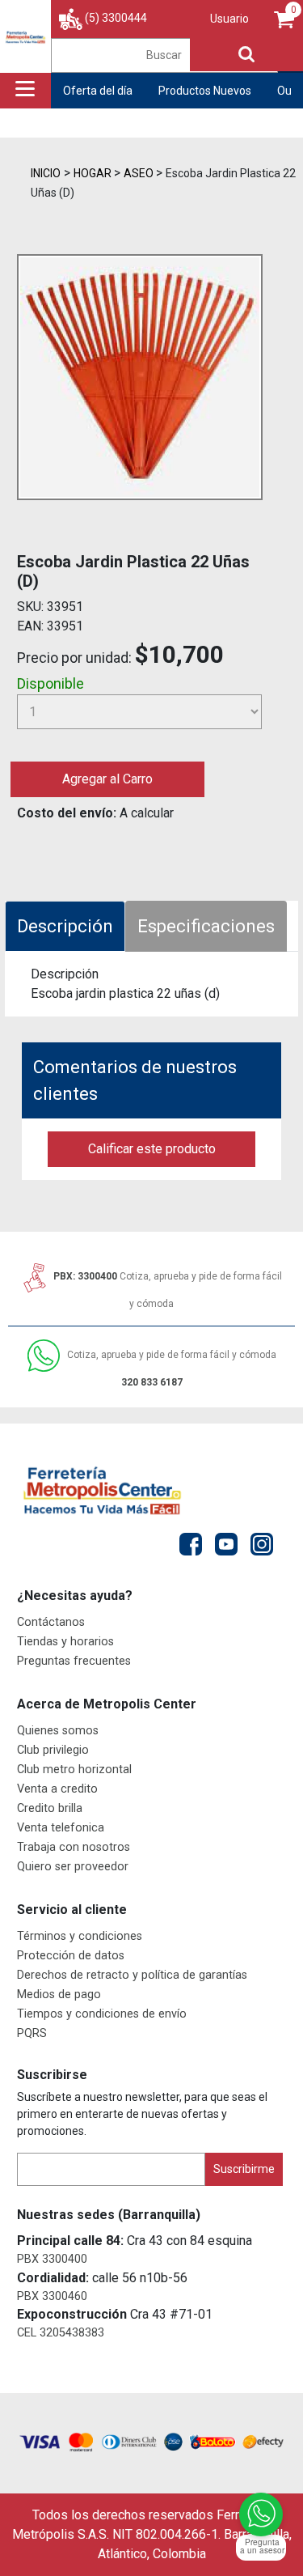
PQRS (32, 2033)
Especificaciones (206, 926)
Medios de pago (59, 1995)
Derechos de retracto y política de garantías (132, 1975)
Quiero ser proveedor (73, 1867)
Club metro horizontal (74, 1770)
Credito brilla (50, 1808)
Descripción (65, 926)
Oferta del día (98, 91)
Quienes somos (58, 1731)
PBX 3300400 (52, 2259)
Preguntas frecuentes (74, 1661)
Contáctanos (51, 1622)
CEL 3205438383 (61, 2333)
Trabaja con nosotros (74, 1847)
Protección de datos (71, 1956)
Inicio (46, 173)
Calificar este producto (152, 1149)
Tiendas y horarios (65, 1642)
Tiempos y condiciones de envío (102, 2014)
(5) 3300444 (116, 18)
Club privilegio (53, 1750)
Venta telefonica (61, 1828)
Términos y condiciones (80, 1936)
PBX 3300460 (52, 2296)
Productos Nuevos (205, 91)
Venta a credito (57, 1789)
